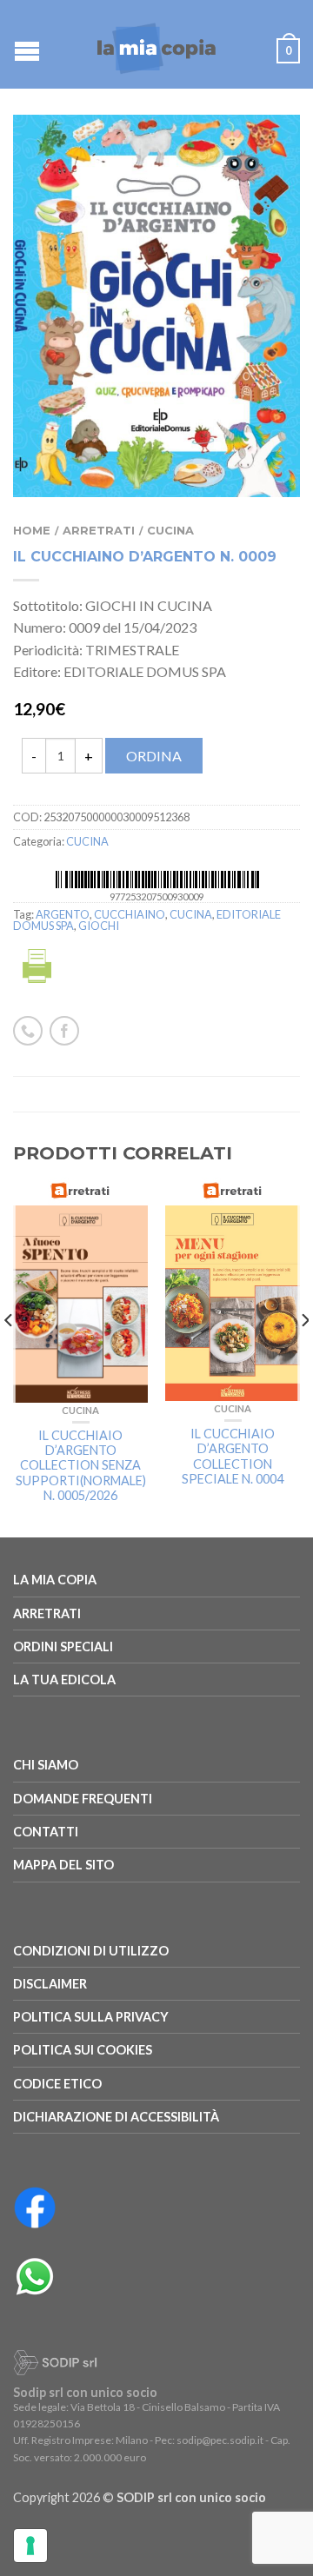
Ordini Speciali (63, 1647)
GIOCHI (99, 926)
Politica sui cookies (83, 2050)
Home (32, 531)
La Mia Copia (55, 1580)
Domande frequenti (83, 1799)
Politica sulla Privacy (91, 2017)
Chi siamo (46, 1765)
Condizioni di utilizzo (91, 1951)
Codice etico (57, 2084)
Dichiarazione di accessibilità (116, 2117)
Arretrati (99, 531)
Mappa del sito (63, 1865)
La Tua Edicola (64, 1680)
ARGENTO (63, 914)
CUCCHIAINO (130, 914)
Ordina (154, 756)
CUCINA (170, 531)
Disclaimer (50, 1984)
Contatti (46, 1832)
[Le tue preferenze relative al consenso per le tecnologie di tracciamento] (30, 2546)
